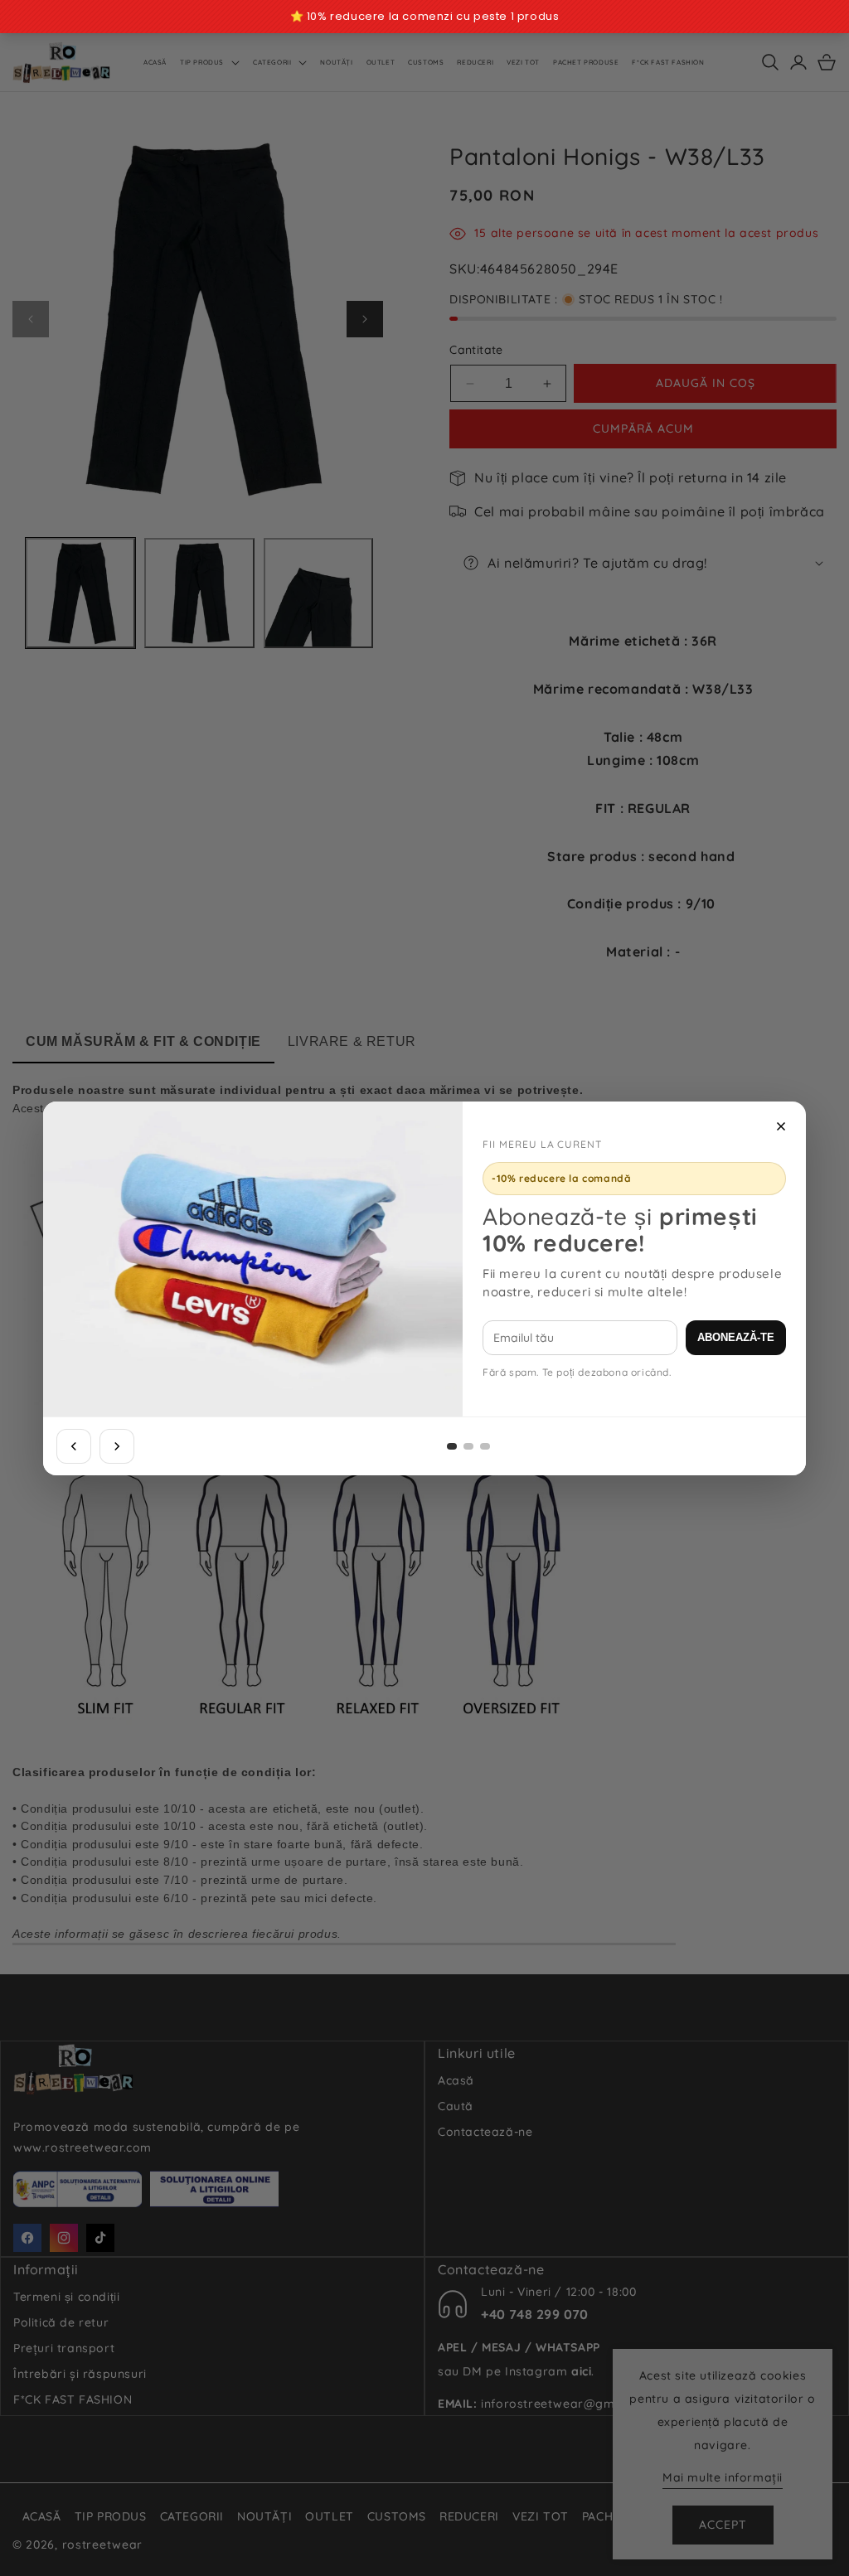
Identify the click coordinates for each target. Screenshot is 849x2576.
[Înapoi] (74, 1446)
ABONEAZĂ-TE (736, 1337)
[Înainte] (117, 1446)
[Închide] (781, 1126)
